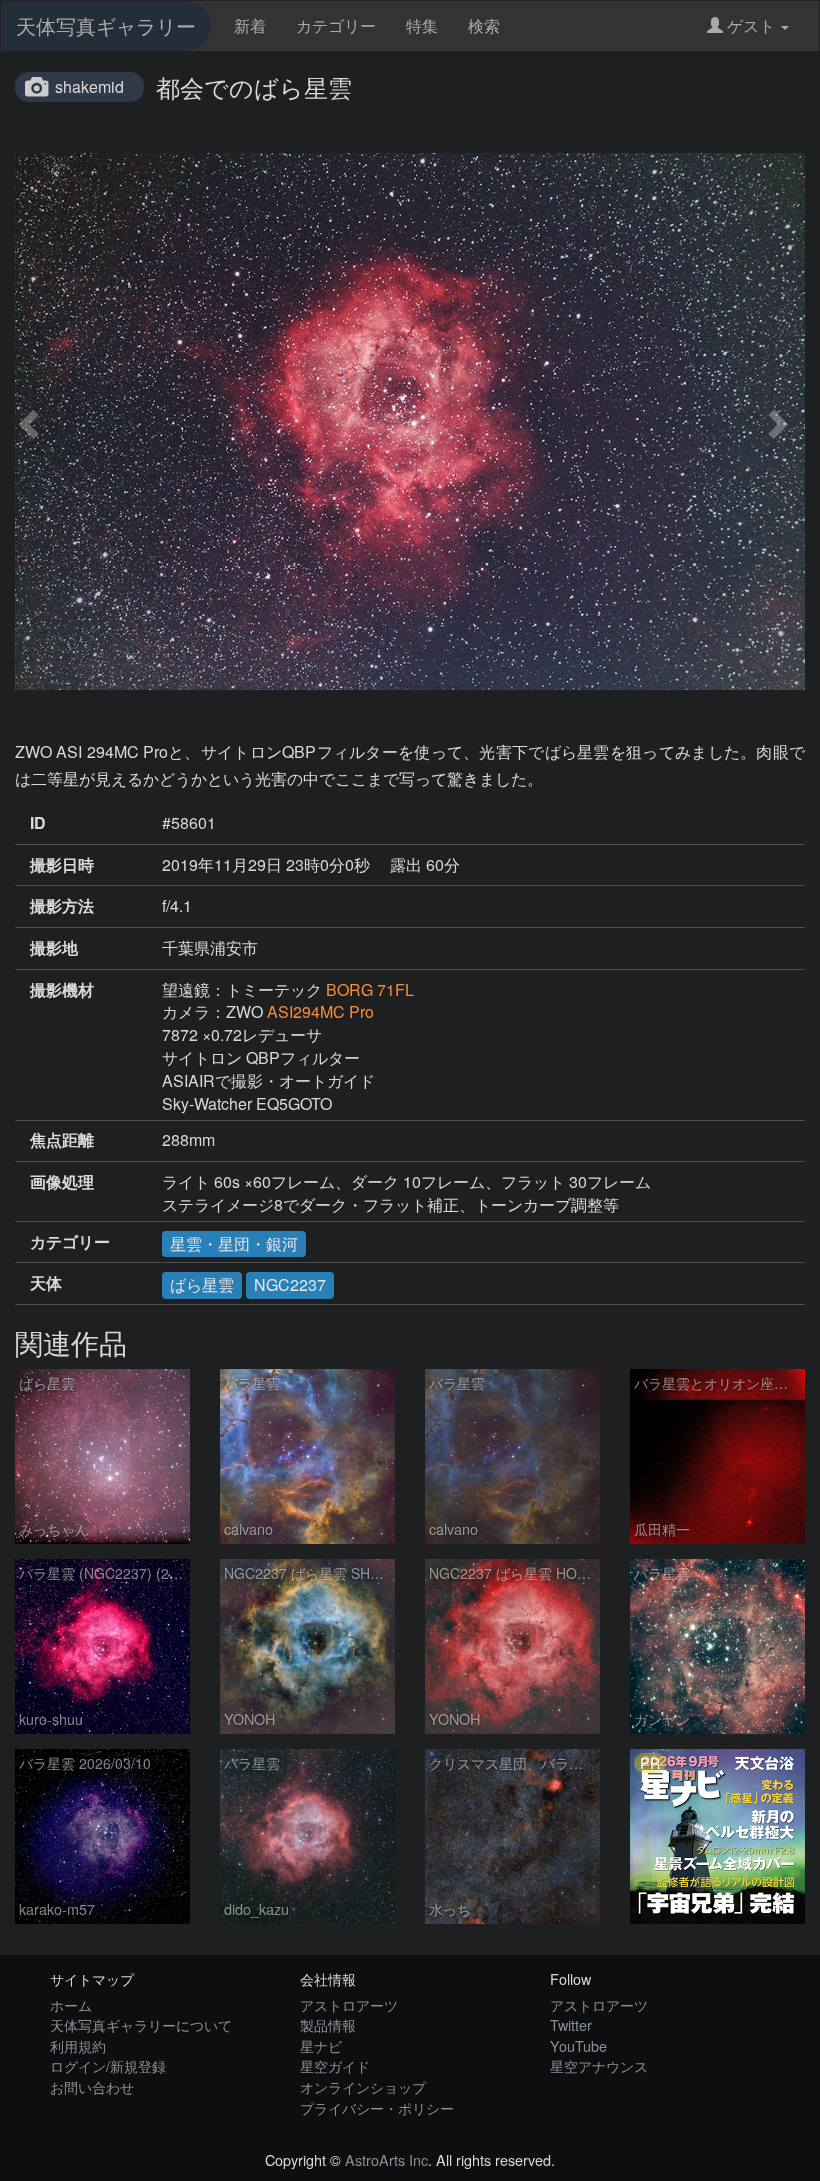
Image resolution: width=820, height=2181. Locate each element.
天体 (46, 1283)
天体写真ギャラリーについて (141, 2024)
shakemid (89, 86)
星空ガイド (335, 2065)
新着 (250, 25)
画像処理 (62, 1182)
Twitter (571, 2024)
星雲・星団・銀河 (234, 1243)
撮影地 (54, 948)
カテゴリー (336, 25)
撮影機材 (62, 990)
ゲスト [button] (751, 25)
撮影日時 (62, 865)
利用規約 (78, 2045)
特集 (422, 25)
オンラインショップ (363, 2086)
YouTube (578, 2045)
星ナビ (321, 2045)
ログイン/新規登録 (108, 2065)
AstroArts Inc (386, 2159)
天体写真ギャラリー (106, 25)
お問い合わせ (92, 2086)
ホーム (71, 2004)
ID (38, 823)
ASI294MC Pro (320, 1011)
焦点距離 (62, 1140)
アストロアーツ (349, 2004)
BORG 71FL (370, 989)
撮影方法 (62, 906)
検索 (484, 25)
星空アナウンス (599, 2065)
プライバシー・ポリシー (377, 2107)
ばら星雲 (202, 1284)
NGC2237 (290, 1284)
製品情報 (328, 2024)
